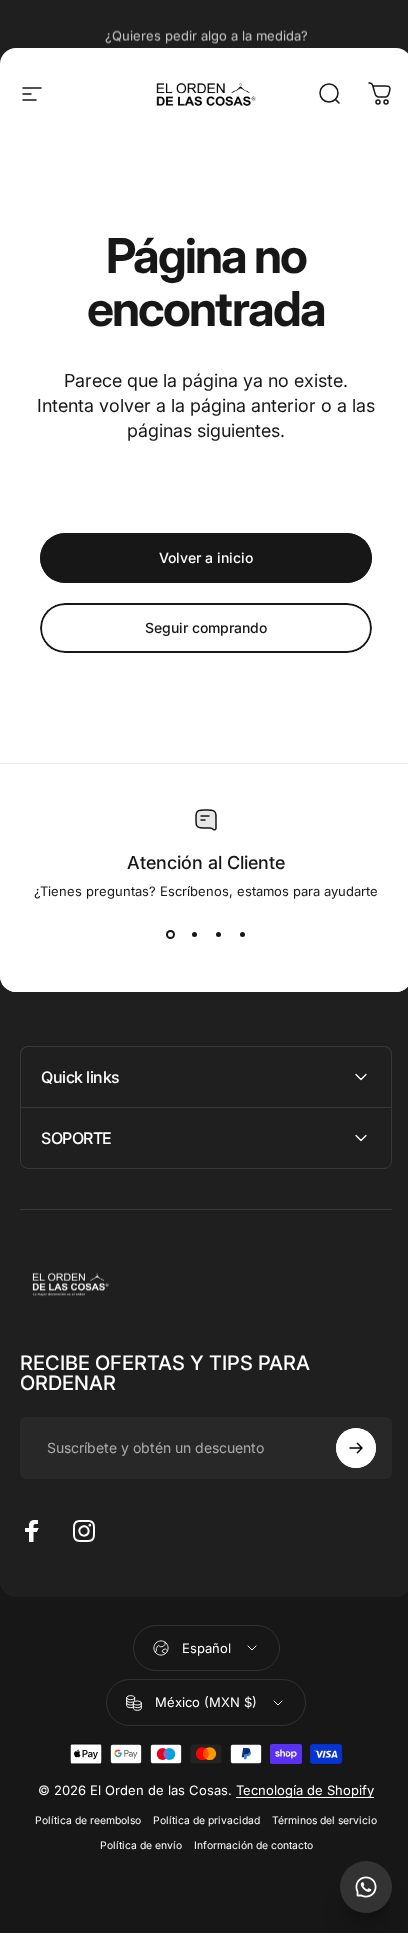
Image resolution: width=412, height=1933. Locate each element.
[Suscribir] (341, 1448)
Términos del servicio (317, 1820)
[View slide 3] (218, 935)
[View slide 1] (170, 935)
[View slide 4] (242, 935)
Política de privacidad (199, 1820)
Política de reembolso (81, 1820)
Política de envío (133, 1845)
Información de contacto (245, 1845)
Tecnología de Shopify (298, 1790)
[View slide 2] (194, 935)
